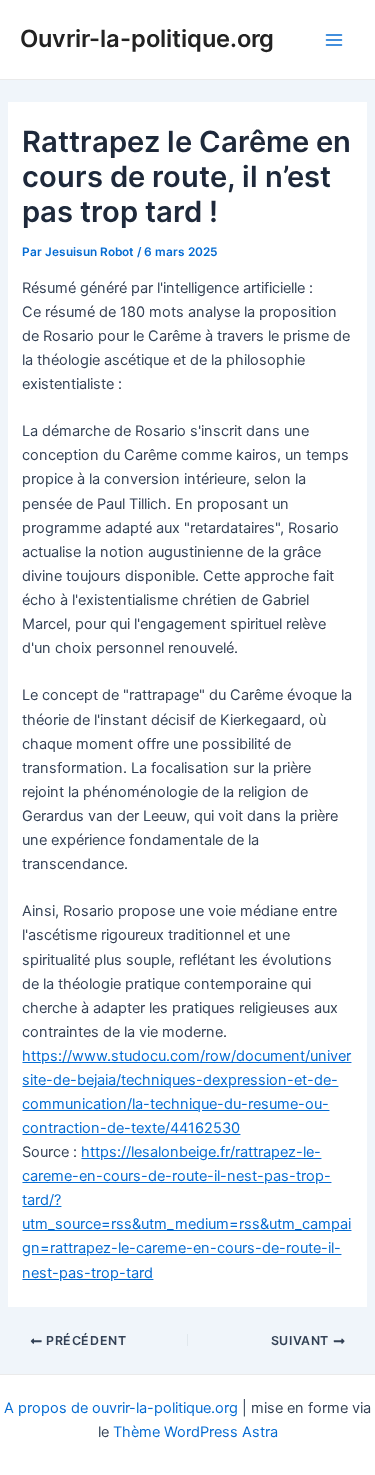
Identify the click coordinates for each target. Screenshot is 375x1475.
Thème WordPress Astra (195, 1432)
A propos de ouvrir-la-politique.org (121, 1408)
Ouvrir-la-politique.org (147, 38)
